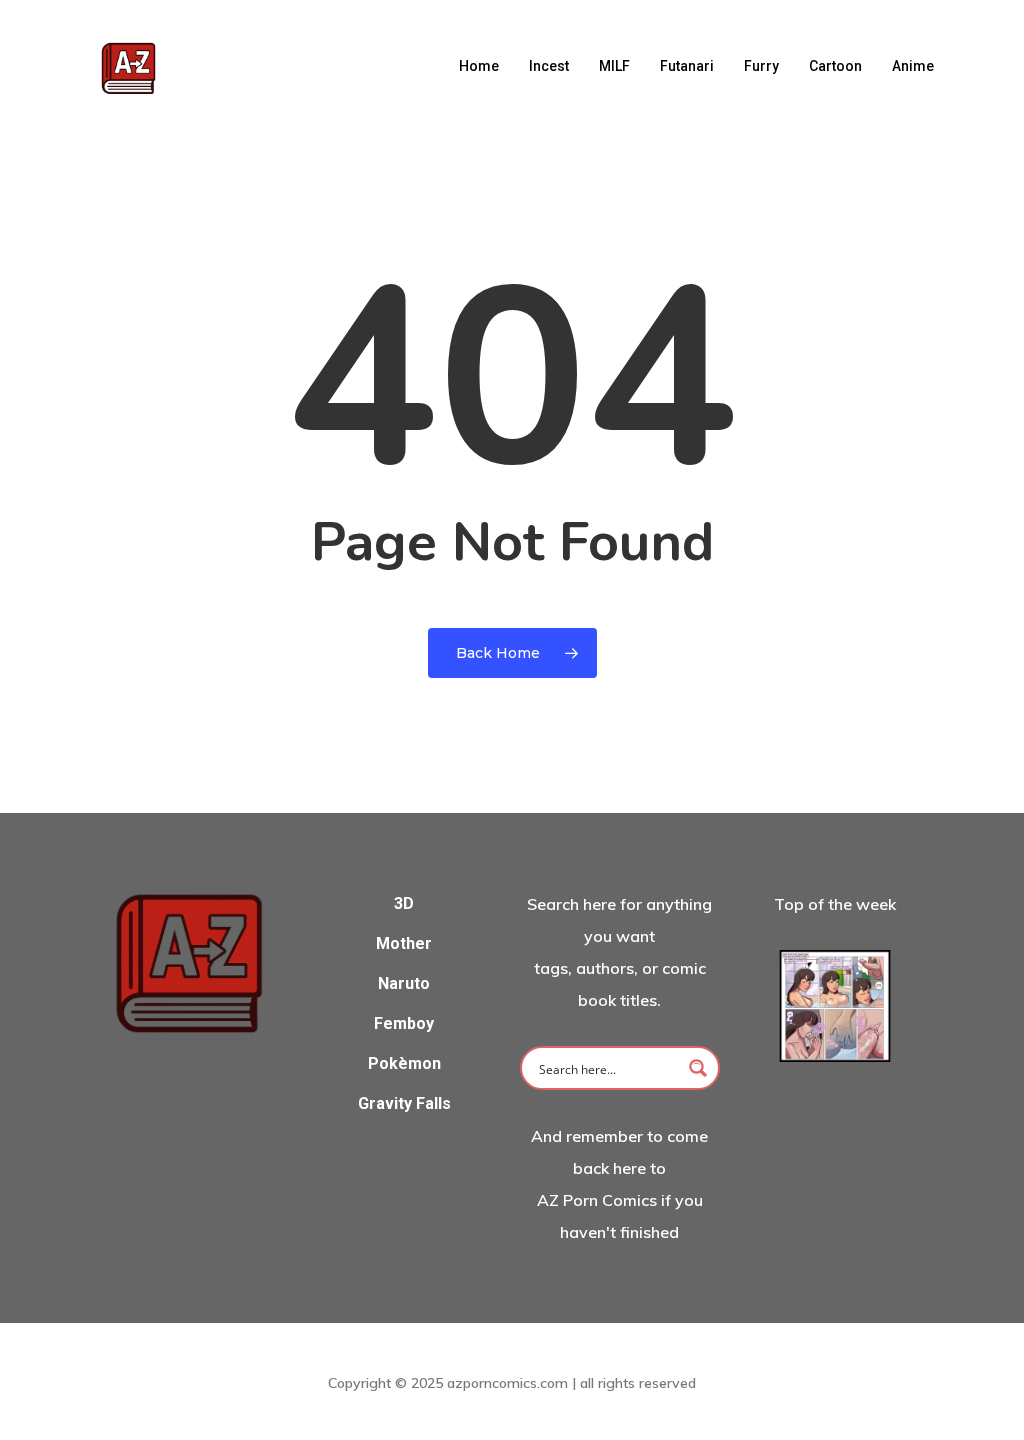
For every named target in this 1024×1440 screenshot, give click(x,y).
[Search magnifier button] (698, 1068)
